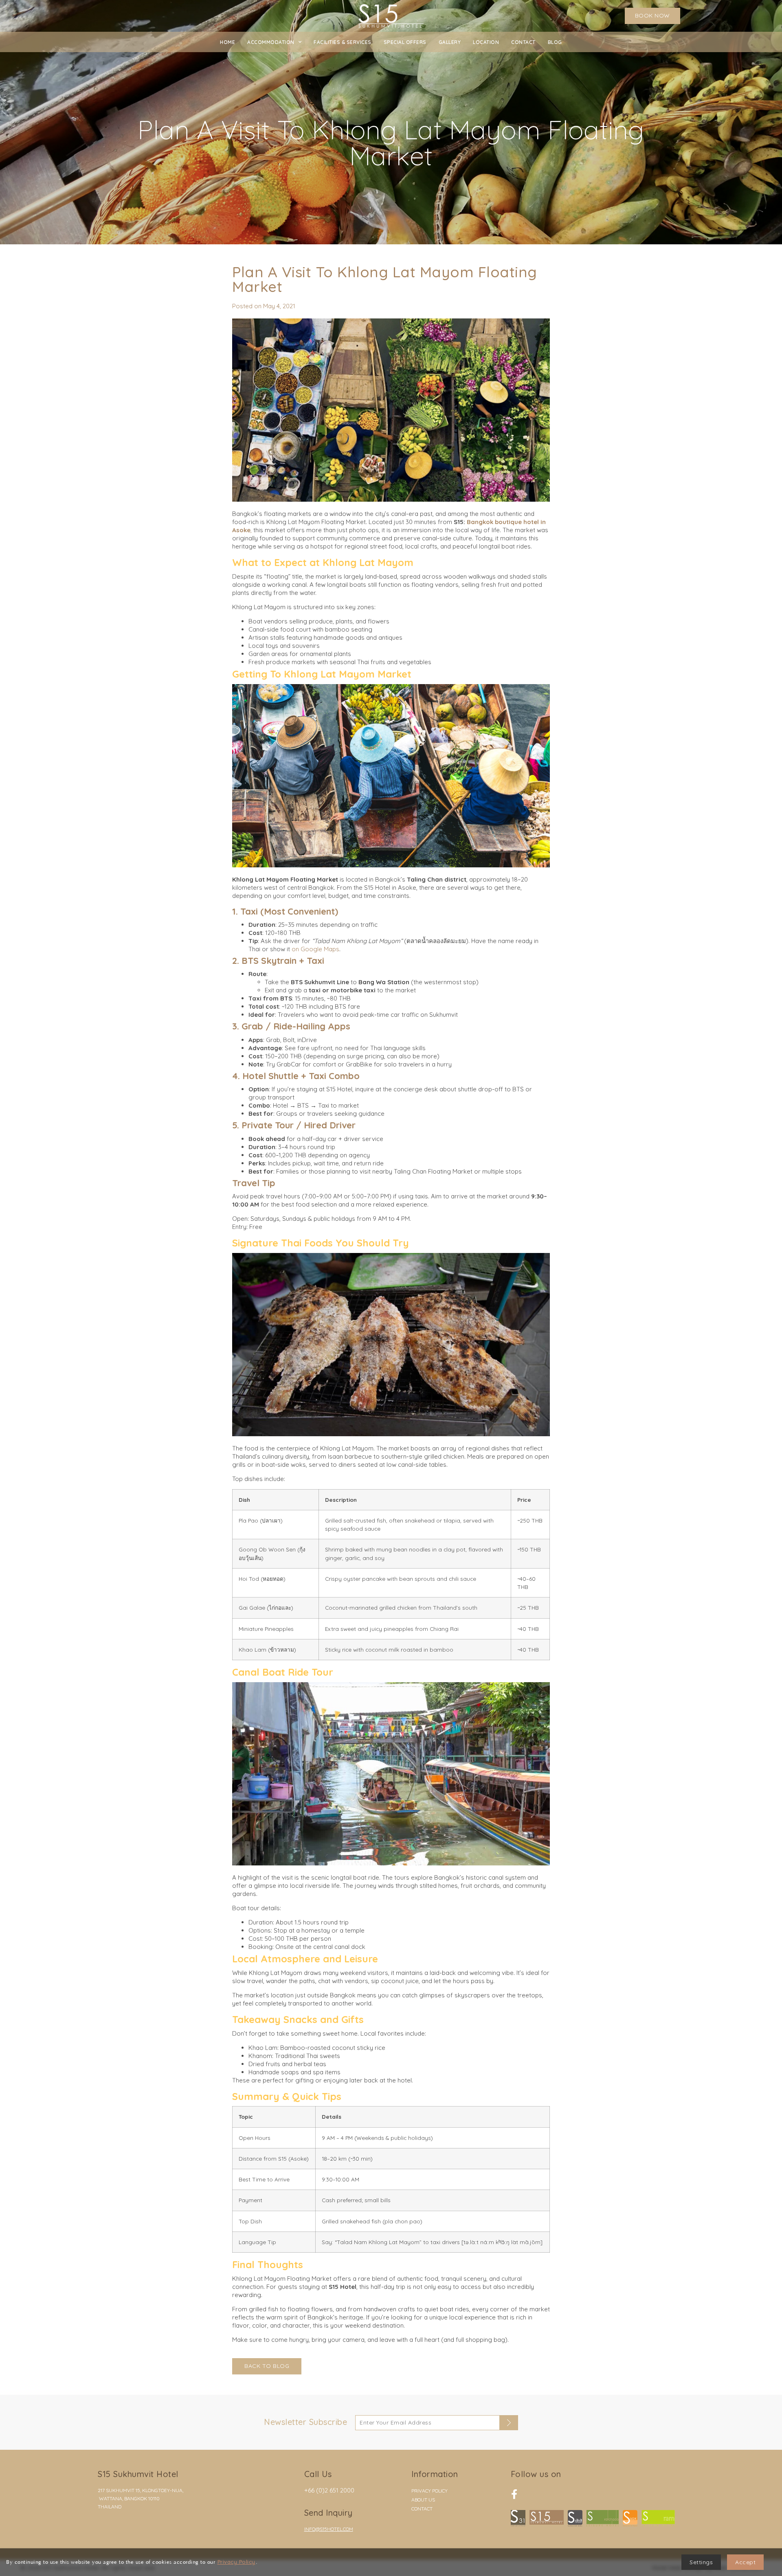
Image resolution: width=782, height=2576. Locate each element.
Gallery (450, 42)
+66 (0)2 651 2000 (329, 2490)
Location (486, 42)
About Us (423, 2500)
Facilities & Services (343, 42)
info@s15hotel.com (329, 2529)
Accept (745, 2562)
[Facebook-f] (514, 2494)
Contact (523, 42)
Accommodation (271, 42)
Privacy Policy (429, 2491)
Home (227, 42)
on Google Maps (315, 949)
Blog (555, 42)
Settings (701, 2562)
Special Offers (405, 42)
